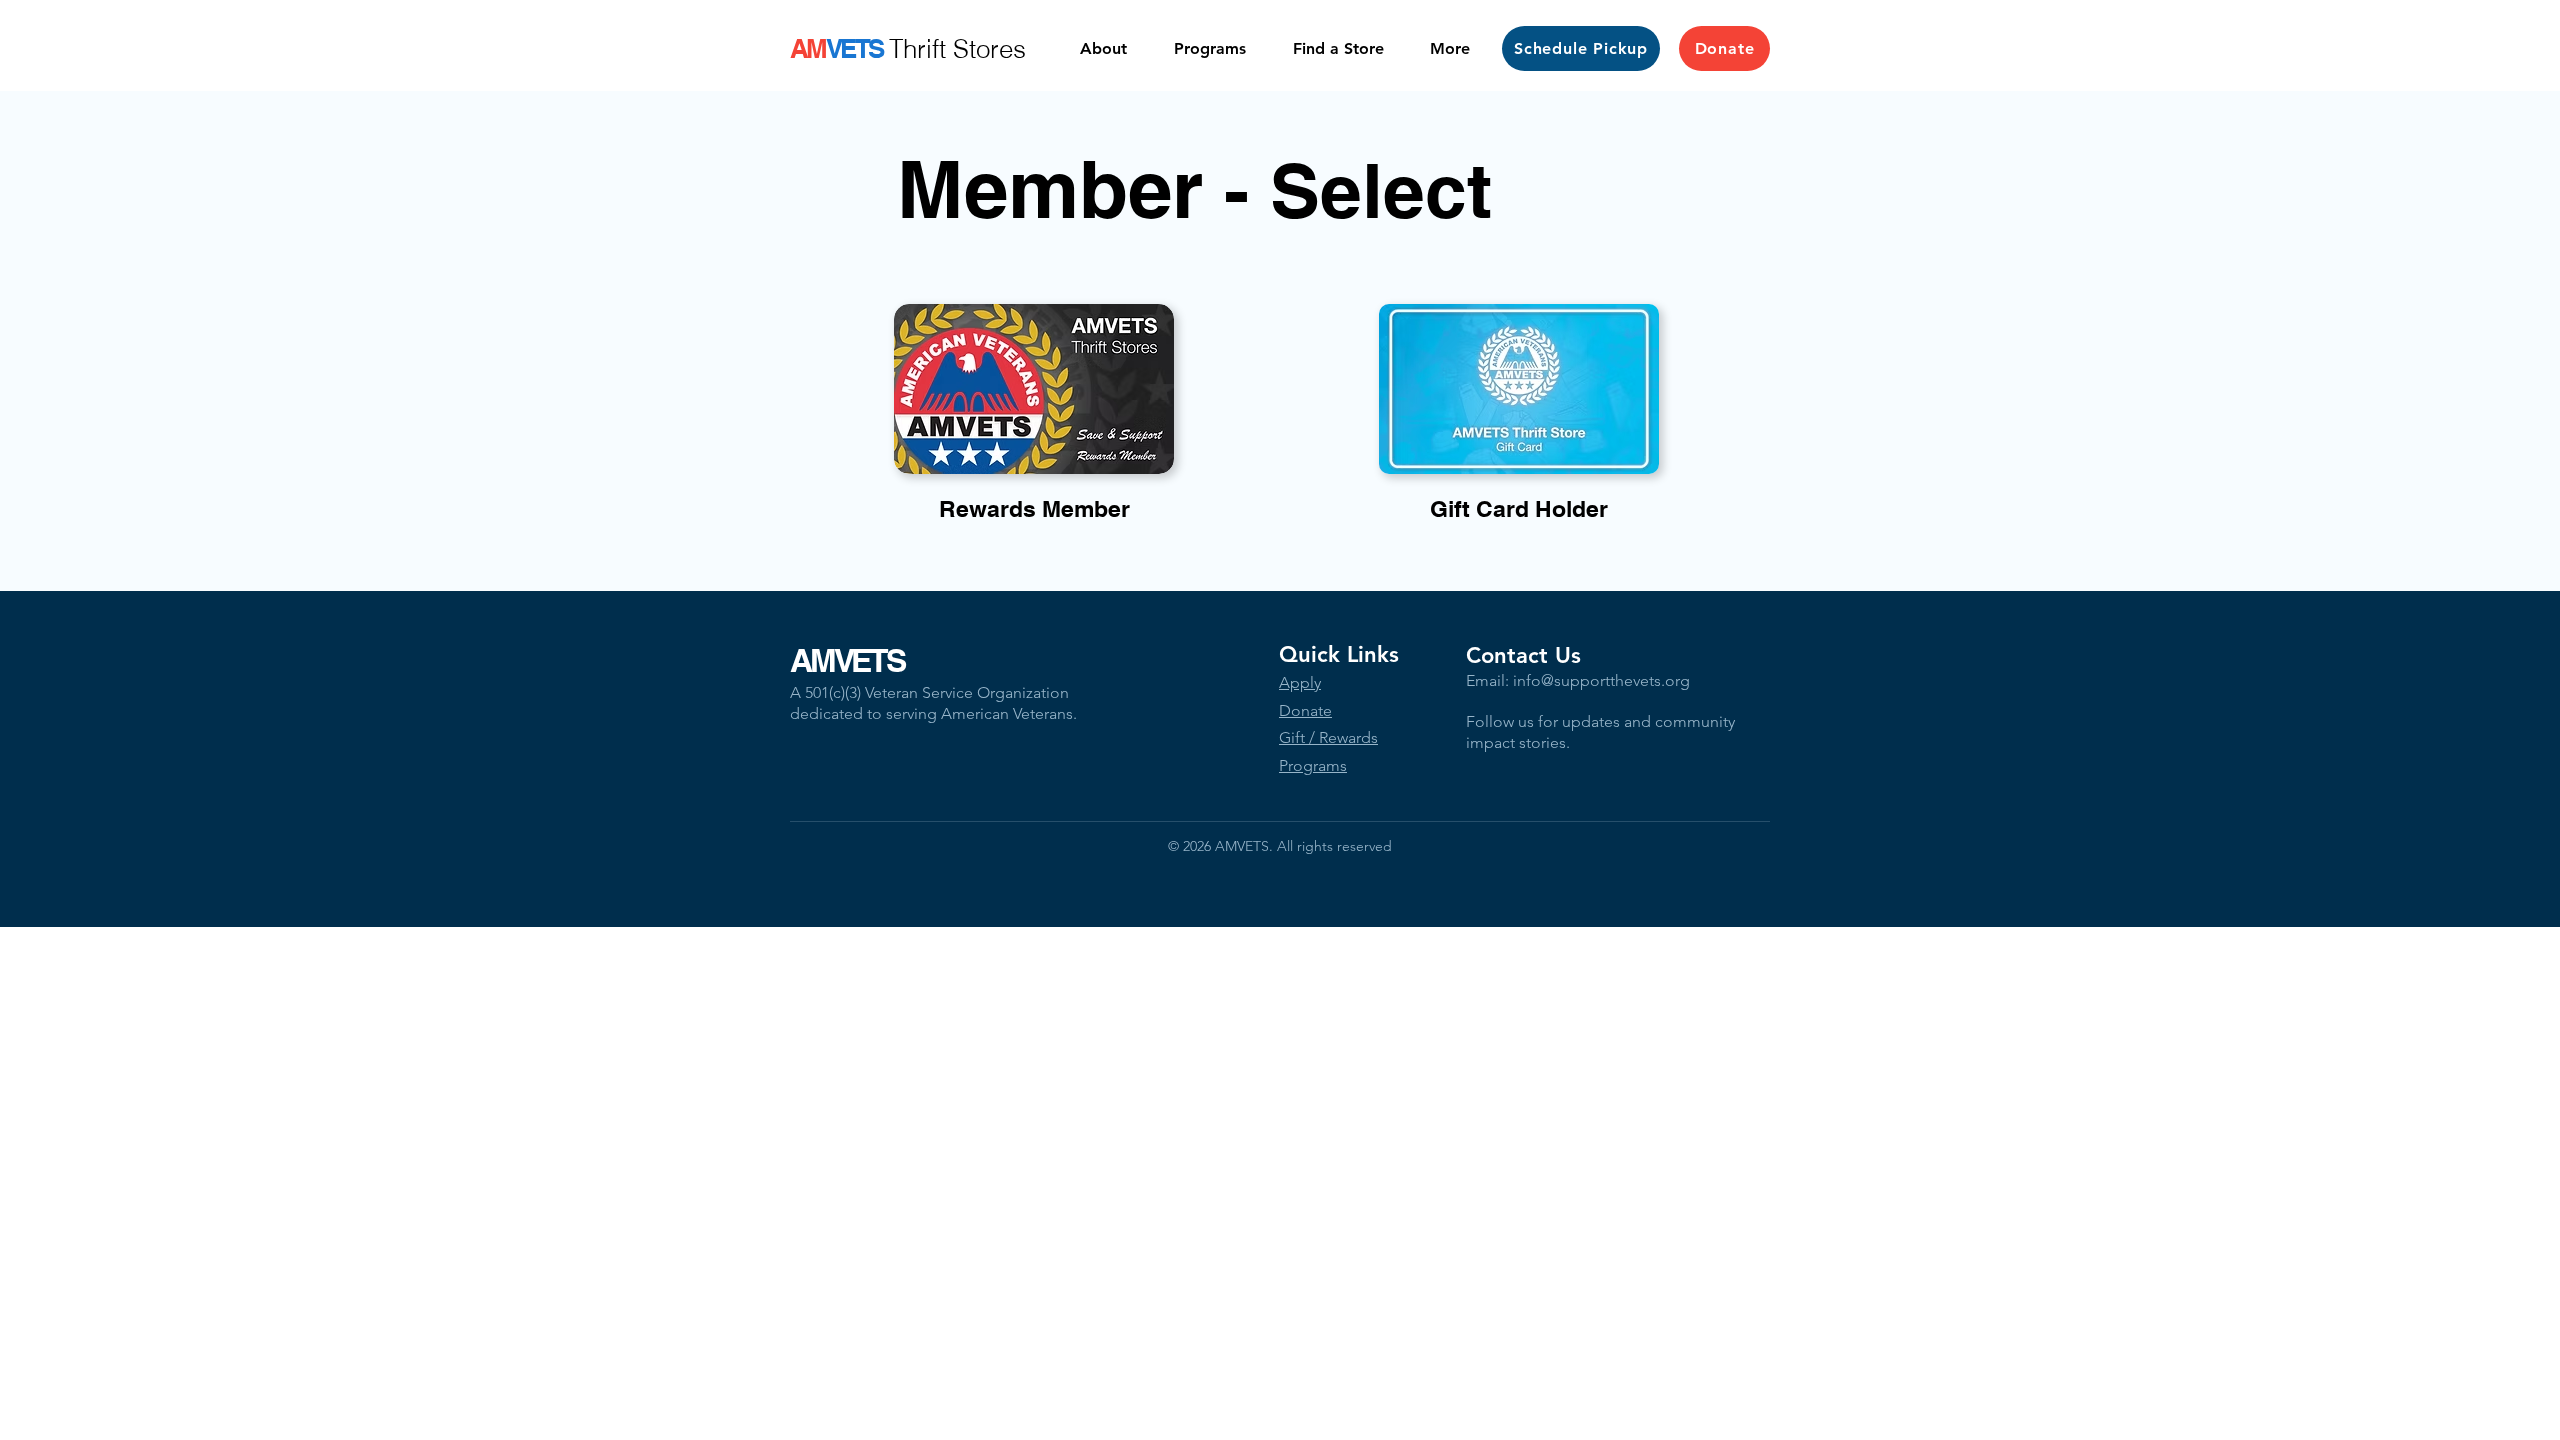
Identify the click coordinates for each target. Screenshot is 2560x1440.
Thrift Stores (957, 49)
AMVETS (847, 660)
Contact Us (1523, 655)
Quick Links (1339, 654)
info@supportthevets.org (1601, 680)
